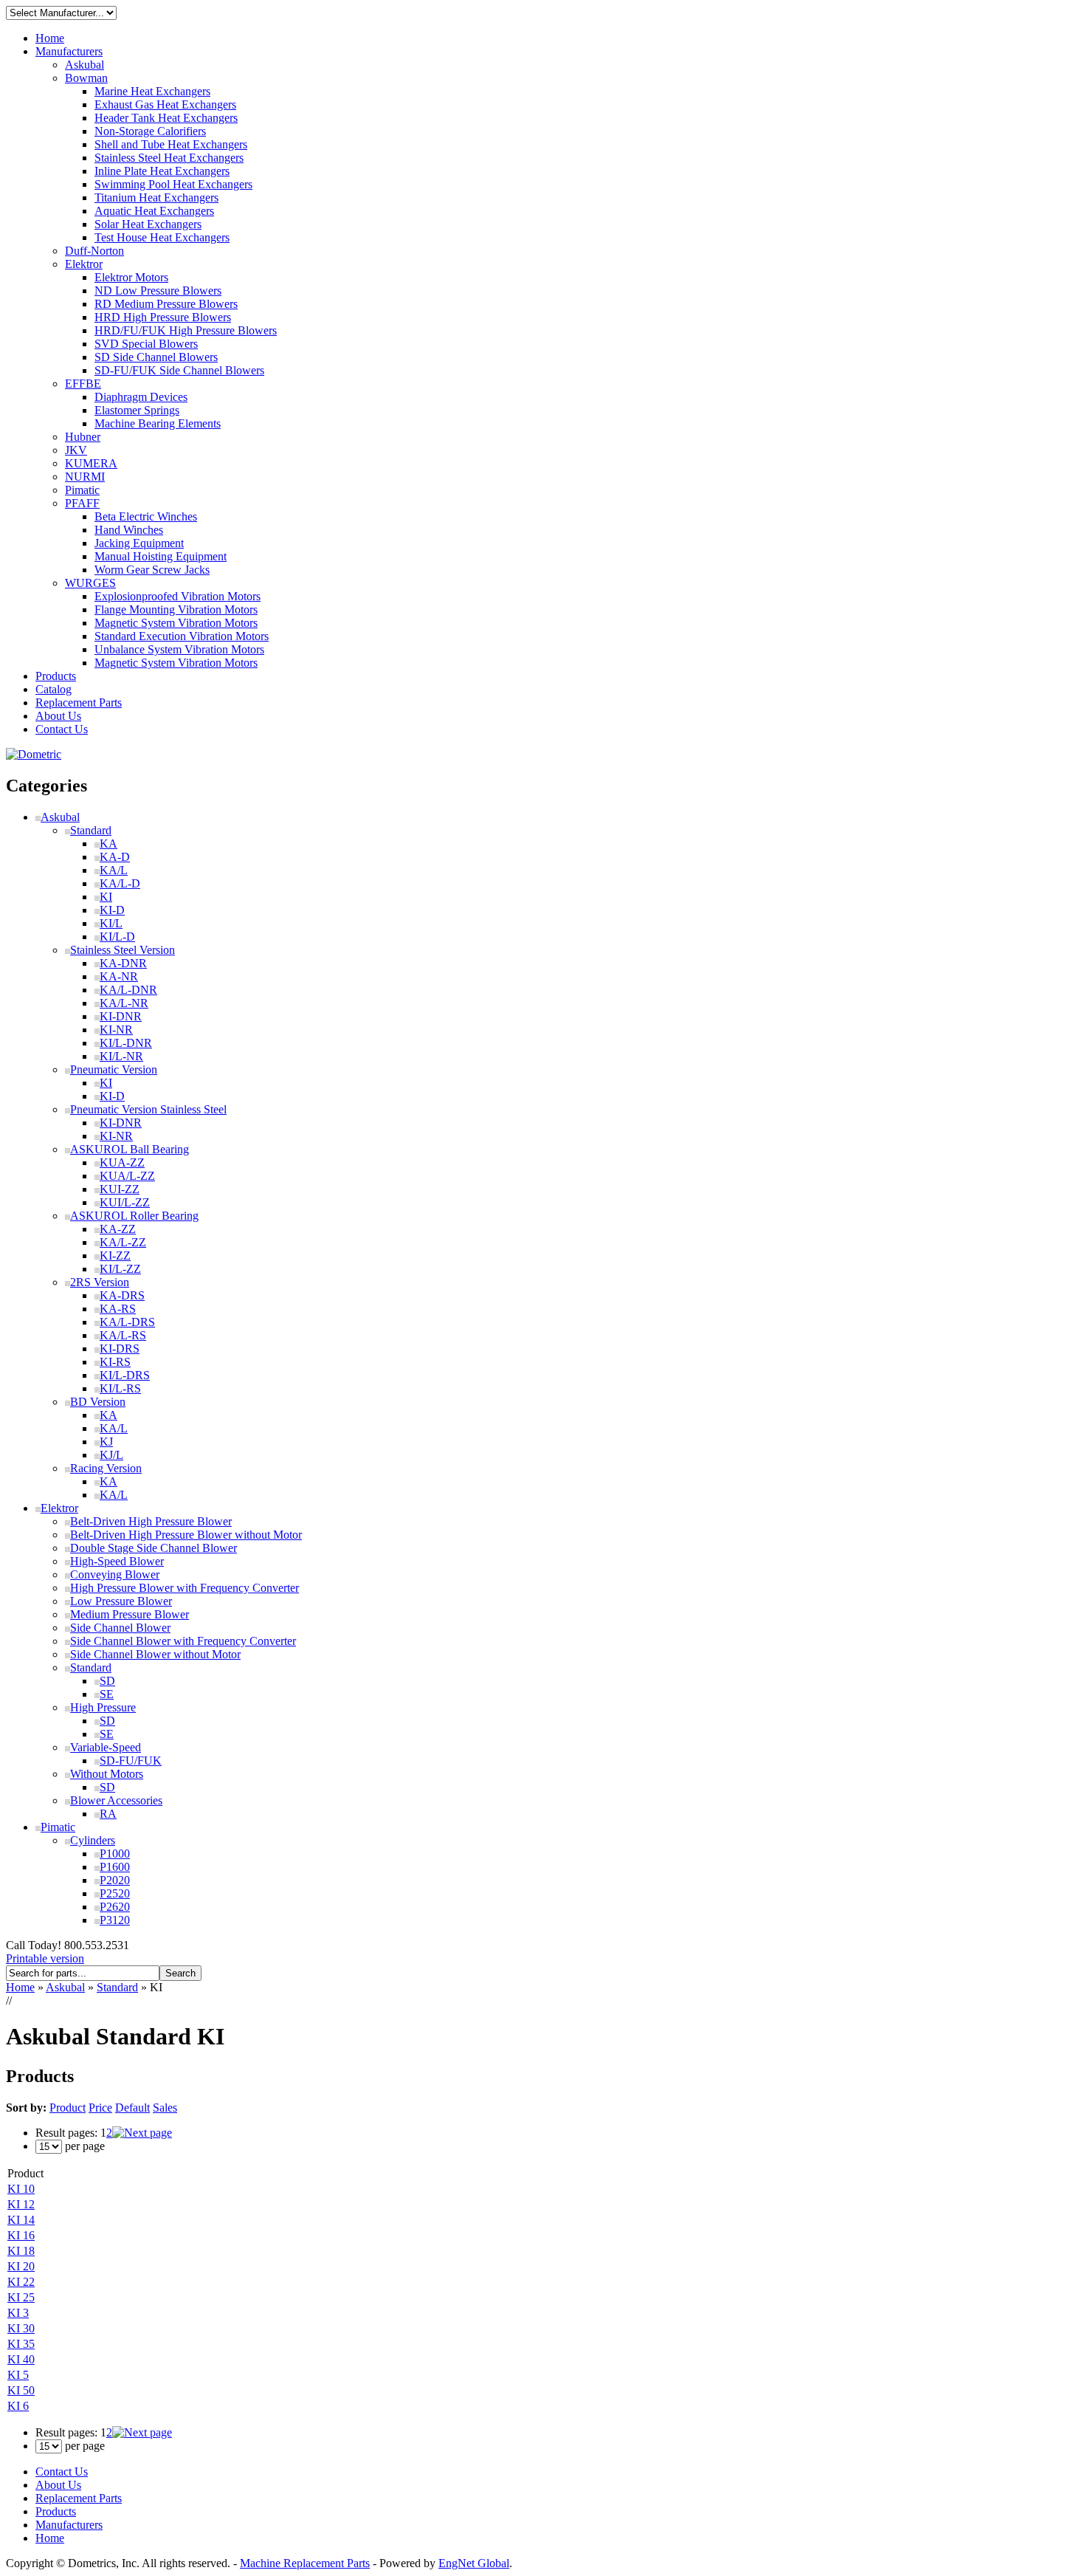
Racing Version (106, 1468)
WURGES (90, 583)
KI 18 (21, 2251)
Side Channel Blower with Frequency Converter (183, 1641)
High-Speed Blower (117, 1561)
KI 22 (21, 2282)
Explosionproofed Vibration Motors (178, 596)
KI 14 (21, 2220)
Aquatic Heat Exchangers (154, 211)
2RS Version (100, 1282)
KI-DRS (120, 1349)
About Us (58, 716)
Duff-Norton (94, 251)
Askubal (85, 65)
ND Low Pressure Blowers (158, 291)
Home (50, 38)
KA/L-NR (124, 1003)
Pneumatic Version (114, 1069)
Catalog (54, 689)
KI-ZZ (115, 1256)
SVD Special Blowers (146, 344)
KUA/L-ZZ (127, 1176)
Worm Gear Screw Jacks (152, 570)
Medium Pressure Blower (130, 1614)
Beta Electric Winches (146, 516)
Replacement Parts (79, 703)
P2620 (115, 1907)
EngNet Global (474, 2563)
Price (100, 2108)
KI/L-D (117, 937)
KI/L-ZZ (120, 1269)
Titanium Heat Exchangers (156, 198)
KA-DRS (122, 1295)
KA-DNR (123, 963)
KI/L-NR (121, 1056)
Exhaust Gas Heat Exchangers (165, 104)
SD (107, 1681)
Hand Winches (129, 530)
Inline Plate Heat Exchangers (162, 171)
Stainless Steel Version (123, 950)
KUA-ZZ (122, 1162)
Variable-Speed (106, 1747)
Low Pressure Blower (121, 1601)
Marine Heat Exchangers (152, 91)
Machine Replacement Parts (305, 2563)
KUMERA (91, 463)
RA (108, 1814)
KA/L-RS (123, 1335)
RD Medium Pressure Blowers (166, 304)
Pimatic (82, 490)
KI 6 (18, 2406)
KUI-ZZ (120, 1189)
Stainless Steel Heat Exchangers (169, 158)
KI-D (112, 910)
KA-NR (119, 976)
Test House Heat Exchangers (162, 237)
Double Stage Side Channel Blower (154, 1548)
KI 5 (18, 2375)
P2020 (115, 1880)
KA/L (114, 870)
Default (132, 2108)
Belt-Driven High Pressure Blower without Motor (186, 1535)
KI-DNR (121, 1016)
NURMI (85, 477)
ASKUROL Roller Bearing (134, 1216)
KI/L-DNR (126, 1043)
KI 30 (21, 2328)
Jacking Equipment (139, 543)
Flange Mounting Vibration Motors (176, 609)
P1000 (115, 1854)
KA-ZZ (118, 1229)
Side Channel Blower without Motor (155, 1654)
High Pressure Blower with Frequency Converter (185, 1588)
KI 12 (21, 2204)
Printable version (45, 1958)
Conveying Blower (115, 1574)
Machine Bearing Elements (158, 423)
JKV (76, 450)
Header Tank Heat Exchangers (166, 118)
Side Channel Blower (120, 1628)
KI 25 (21, 2297)
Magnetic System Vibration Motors (176, 623)
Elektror (84, 264)
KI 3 (18, 2313)
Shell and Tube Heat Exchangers (171, 144)
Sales (165, 2108)
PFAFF (82, 503)
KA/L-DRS (127, 1322)
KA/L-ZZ (123, 1242)
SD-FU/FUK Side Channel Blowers (179, 370)
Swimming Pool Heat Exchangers (173, 184)
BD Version (98, 1402)
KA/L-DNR (128, 990)
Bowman (86, 78)
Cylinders (93, 1840)
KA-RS (118, 1309)
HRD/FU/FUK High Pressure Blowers (186, 330)
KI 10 (21, 2189)
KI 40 (21, 2359)
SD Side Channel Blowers (156, 357)
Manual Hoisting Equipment (161, 556)
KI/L (111, 923)
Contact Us (62, 729)
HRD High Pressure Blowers (163, 317)
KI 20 (21, 2266)
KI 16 (21, 2235)
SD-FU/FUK (131, 1761)
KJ (106, 1442)
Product (68, 2108)
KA (108, 844)
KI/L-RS (120, 1388)
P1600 (115, 1867)
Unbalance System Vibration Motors (179, 649)
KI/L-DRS (125, 1375)
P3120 (115, 1920)
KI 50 (21, 2390)
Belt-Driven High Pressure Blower (151, 1521)
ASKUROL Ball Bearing (130, 1149)
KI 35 (21, 2344)
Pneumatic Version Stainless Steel (148, 1109)
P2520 (115, 1893)
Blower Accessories (116, 1800)
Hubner (83, 437)
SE (107, 1694)
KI (106, 897)
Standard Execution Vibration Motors (182, 636)
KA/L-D (120, 883)
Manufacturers (69, 51)
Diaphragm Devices (141, 397)
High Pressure (103, 1707)
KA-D (115, 857)
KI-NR (116, 1030)
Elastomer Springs (137, 410)
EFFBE (83, 384)
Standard (91, 830)
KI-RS (115, 1362)
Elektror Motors (131, 277)
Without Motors (107, 1774)
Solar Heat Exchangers (148, 224)
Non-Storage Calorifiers (150, 131)
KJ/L (111, 1455)
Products (56, 676)
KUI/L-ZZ (125, 1202)
